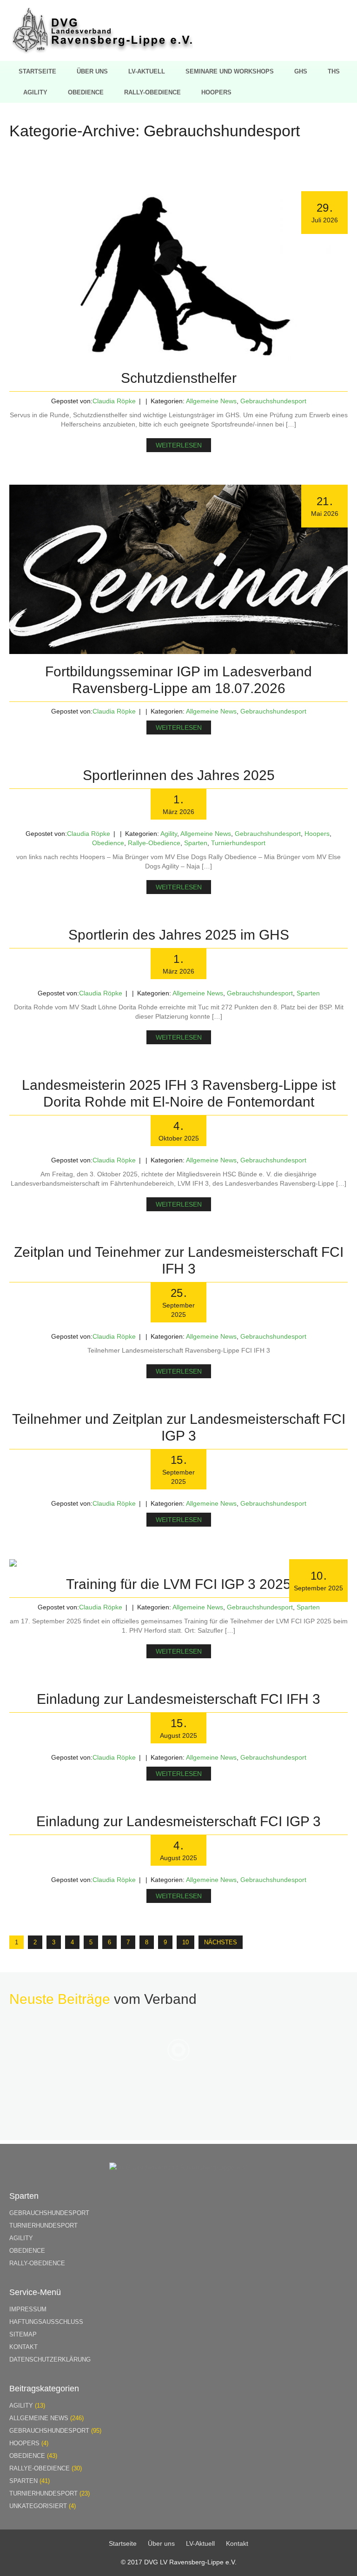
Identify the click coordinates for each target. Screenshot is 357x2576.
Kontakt (23, 2347)
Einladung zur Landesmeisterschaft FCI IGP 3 (178, 1821)
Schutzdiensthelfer (179, 378)
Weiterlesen (179, 445)
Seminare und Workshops (230, 71)
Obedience (86, 92)
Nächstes (221, 1942)
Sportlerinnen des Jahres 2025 (179, 775)
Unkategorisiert (38, 2506)
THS (334, 71)
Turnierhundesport (238, 843)
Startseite (37, 71)
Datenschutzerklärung (50, 2359)
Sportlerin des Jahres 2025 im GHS (179, 935)
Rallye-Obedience (154, 843)
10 (185, 1942)
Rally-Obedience (152, 92)
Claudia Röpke (114, 401)
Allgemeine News (211, 401)
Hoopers (216, 92)
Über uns (92, 71)
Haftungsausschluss (46, 2322)
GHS (301, 71)
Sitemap (23, 2334)
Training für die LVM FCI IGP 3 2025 (178, 1584)
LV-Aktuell (147, 71)
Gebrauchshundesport (273, 401)
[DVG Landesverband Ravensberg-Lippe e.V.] (102, 51)
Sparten (196, 843)
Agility (35, 92)
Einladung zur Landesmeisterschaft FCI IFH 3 (178, 1699)
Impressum (28, 2309)
